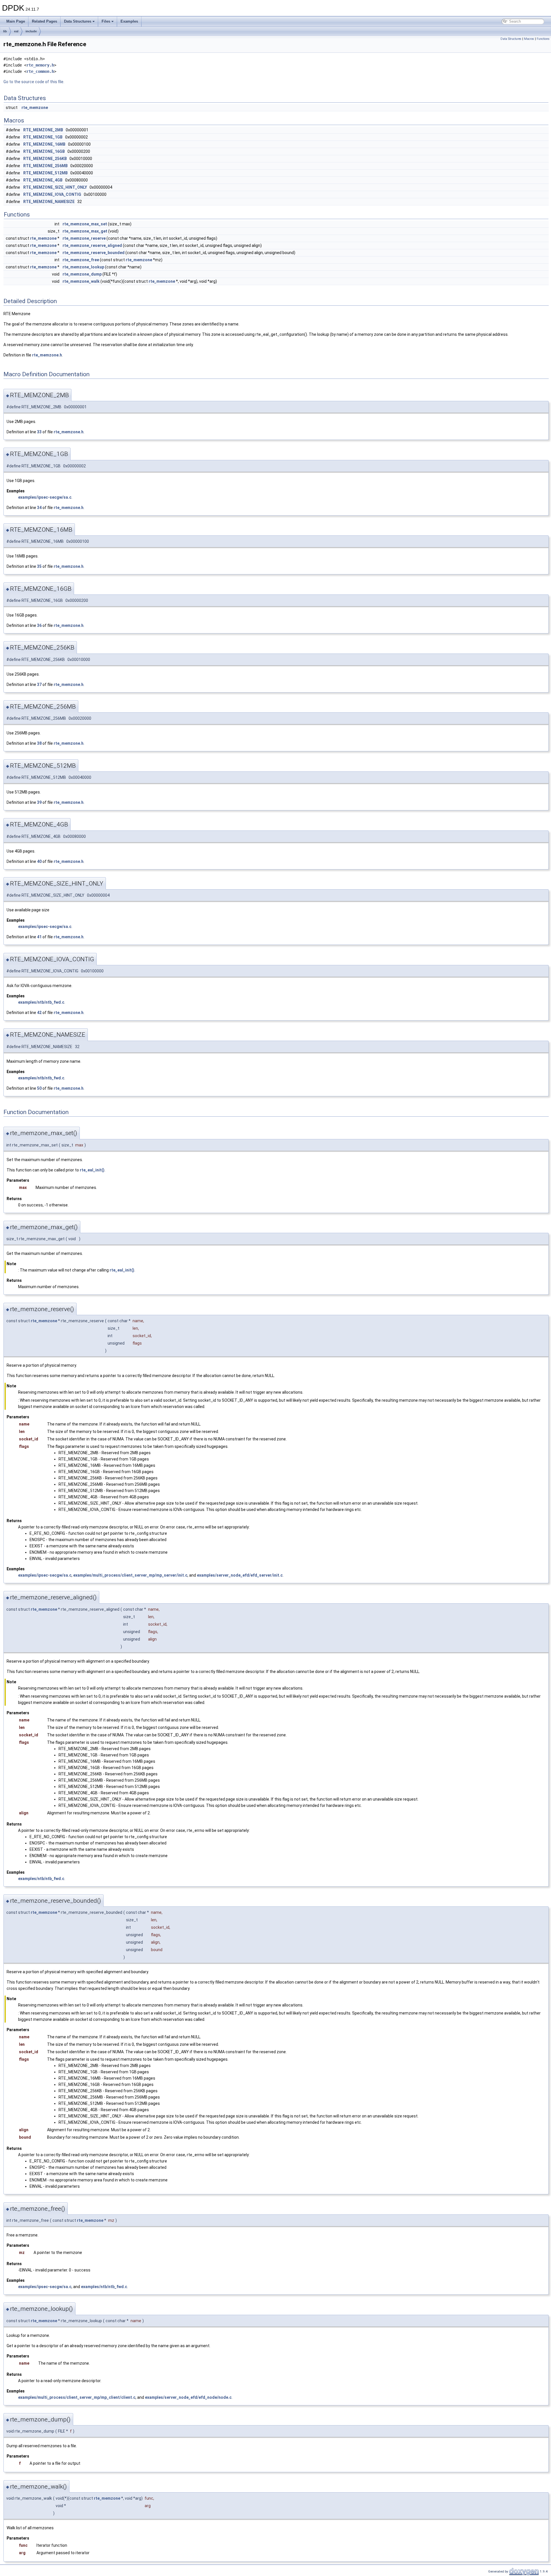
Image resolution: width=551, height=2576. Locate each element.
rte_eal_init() (92, 1170)
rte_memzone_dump (82, 274)
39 (39, 802)
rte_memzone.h (47, 355)
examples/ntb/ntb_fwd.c (41, 1002)
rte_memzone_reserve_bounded (94, 253)
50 (39, 1088)
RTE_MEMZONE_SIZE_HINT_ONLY (55, 187)
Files (106, 21)
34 (39, 508)
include (31, 31)
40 (39, 861)
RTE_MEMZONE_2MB (43, 130)
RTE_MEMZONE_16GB (44, 151)
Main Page (16, 21)
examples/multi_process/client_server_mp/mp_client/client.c (77, 2397)
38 (39, 743)
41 (39, 937)
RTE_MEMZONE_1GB (43, 137)
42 (39, 1013)
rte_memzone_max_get (85, 231)
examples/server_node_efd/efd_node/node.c (188, 2397)
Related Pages (44, 21)
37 (39, 685)
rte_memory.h (40, 65)
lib (5, 31)
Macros (529, 39)
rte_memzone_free (81, 260)
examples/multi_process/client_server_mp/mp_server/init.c (130, 1575)
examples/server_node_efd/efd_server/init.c (240, 1575)
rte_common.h (40, 71)
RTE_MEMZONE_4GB (43, 180)
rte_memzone (35, 108)
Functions (543, 39)
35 (39, 566)
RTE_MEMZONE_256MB (45, 166)
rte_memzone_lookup (83, 267)
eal (16, 31)
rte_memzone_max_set (85, 224)
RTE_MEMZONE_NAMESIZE (49, 202)
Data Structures (78, 21)
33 (39, 432)
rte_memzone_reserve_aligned (92, 245)
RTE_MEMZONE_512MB (45, 173)
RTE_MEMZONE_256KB (45, 159)
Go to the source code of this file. (34, 82)
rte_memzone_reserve (84, 238)
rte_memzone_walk (81, 281)
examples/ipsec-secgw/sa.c (45, 497)
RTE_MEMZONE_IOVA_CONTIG (52, 194)
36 (39, 625)
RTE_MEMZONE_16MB (44, 144)
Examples (129, 21)
